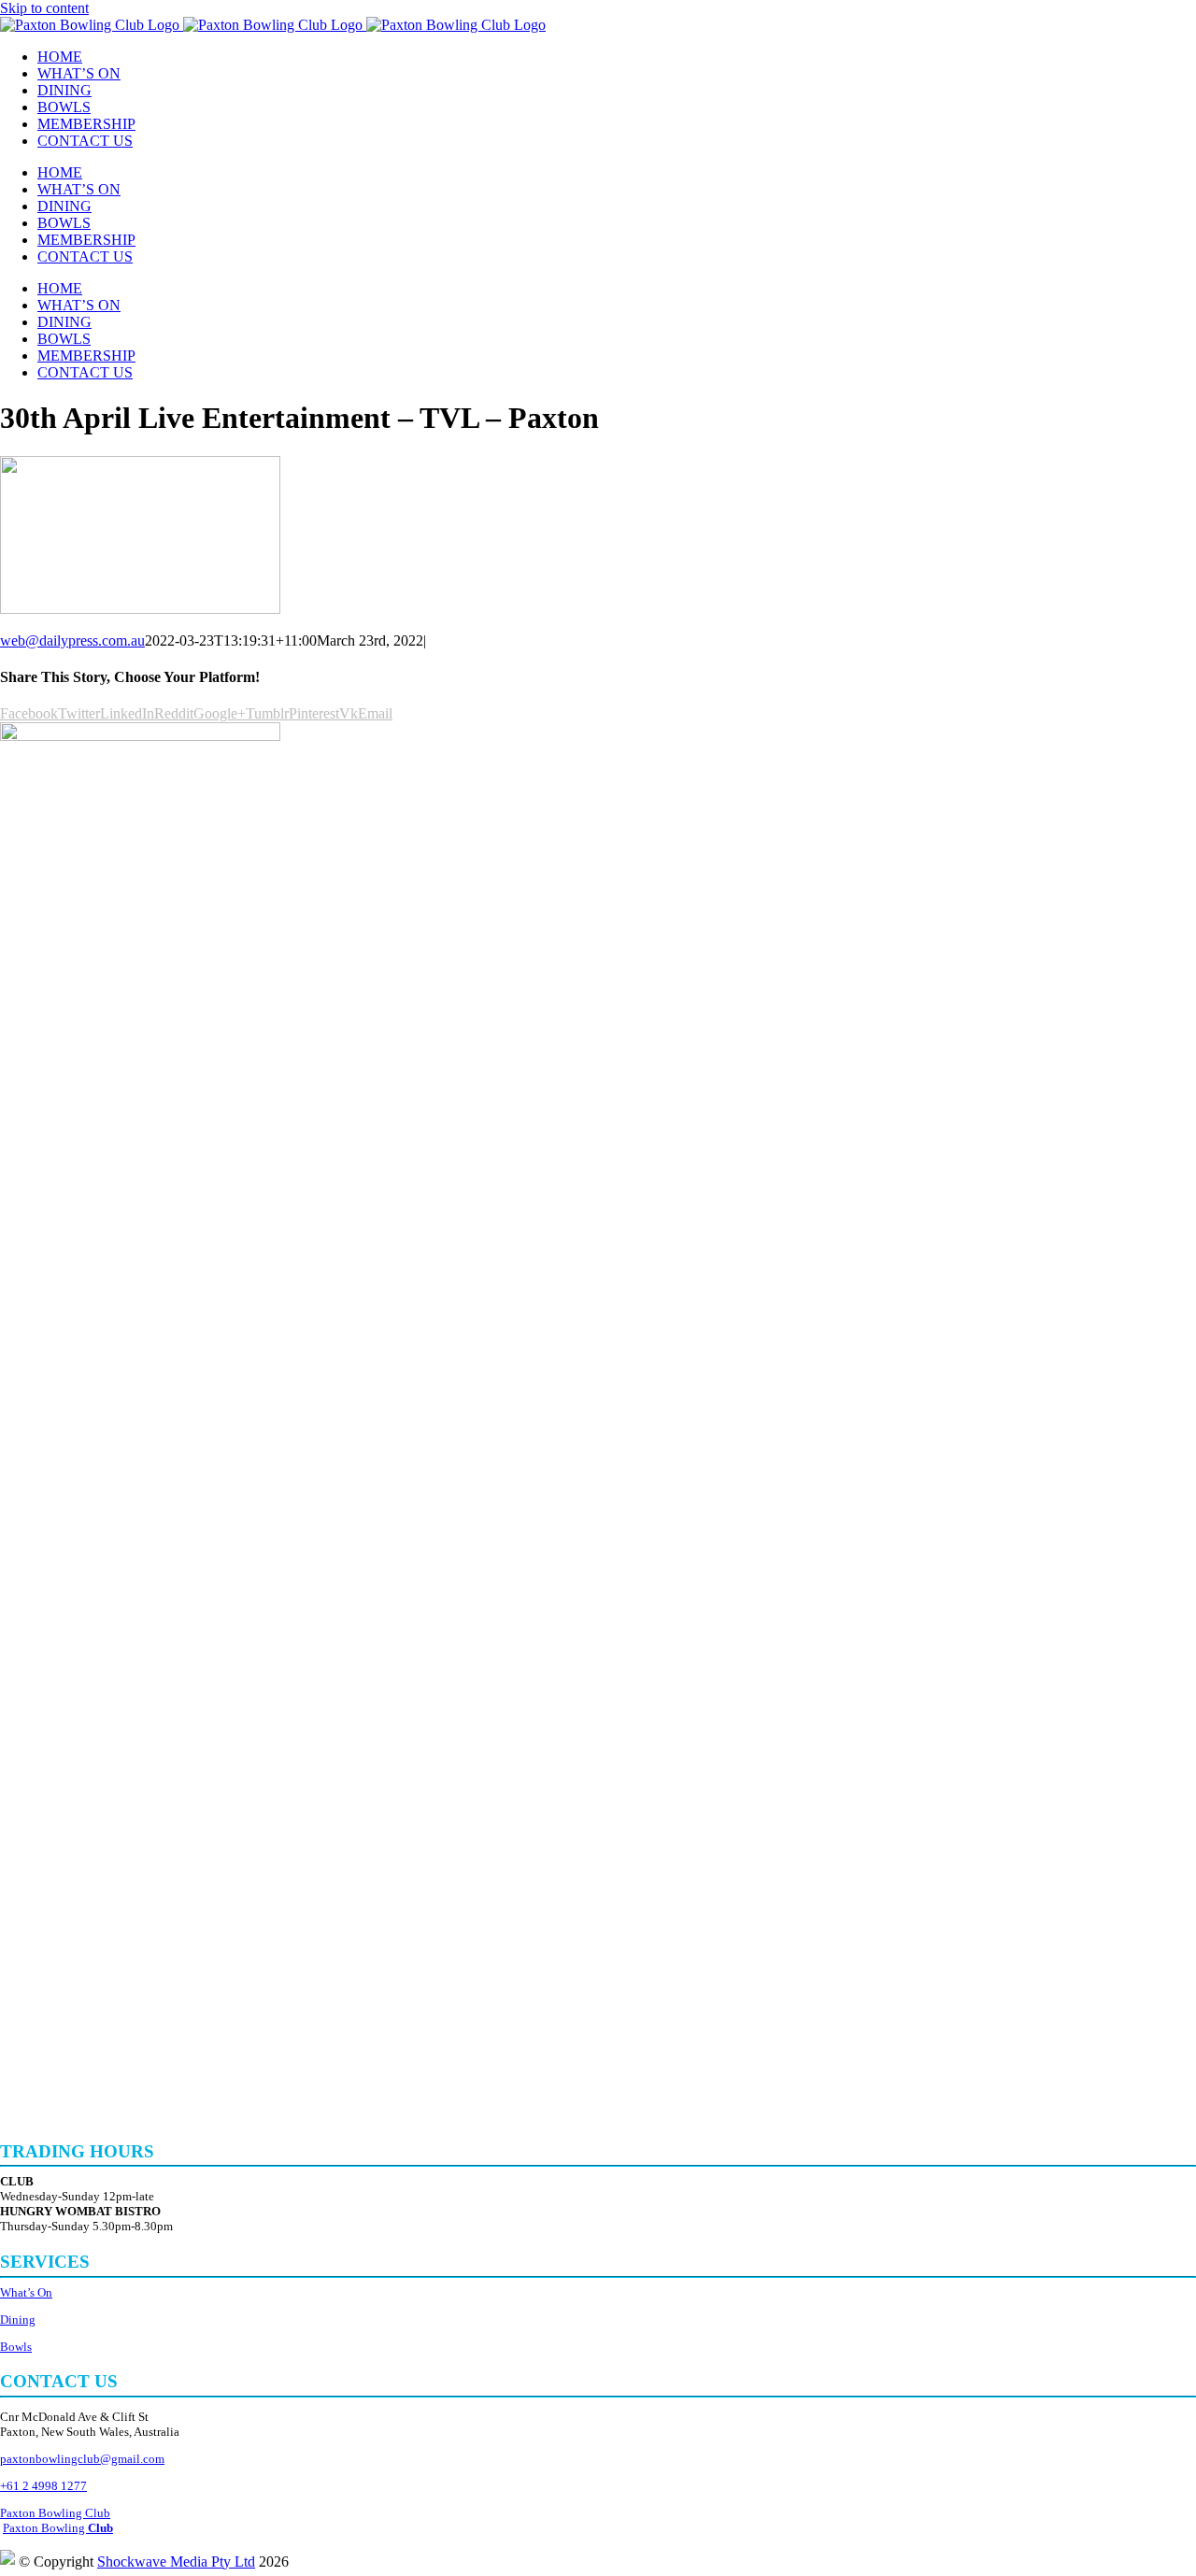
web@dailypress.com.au (72, 640)
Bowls (16, 2347)
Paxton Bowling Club (55, 2513)
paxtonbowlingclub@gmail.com (82, 2459)
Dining (18, 2320)
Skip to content (44, 8)
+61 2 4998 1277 (43, 2486)
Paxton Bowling (58, 2528)
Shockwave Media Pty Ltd (176, 2562)
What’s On (26, 2292)
